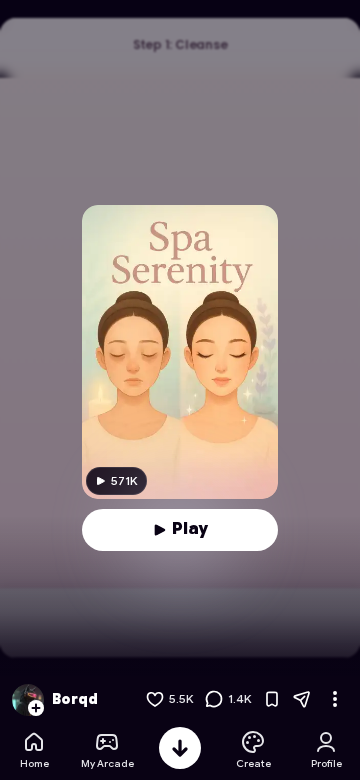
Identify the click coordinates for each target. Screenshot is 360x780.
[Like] (155, 699)
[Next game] (180, 748)
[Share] (302, 699)
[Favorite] (272, 699)
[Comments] (214, 699)
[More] (335, 699)
